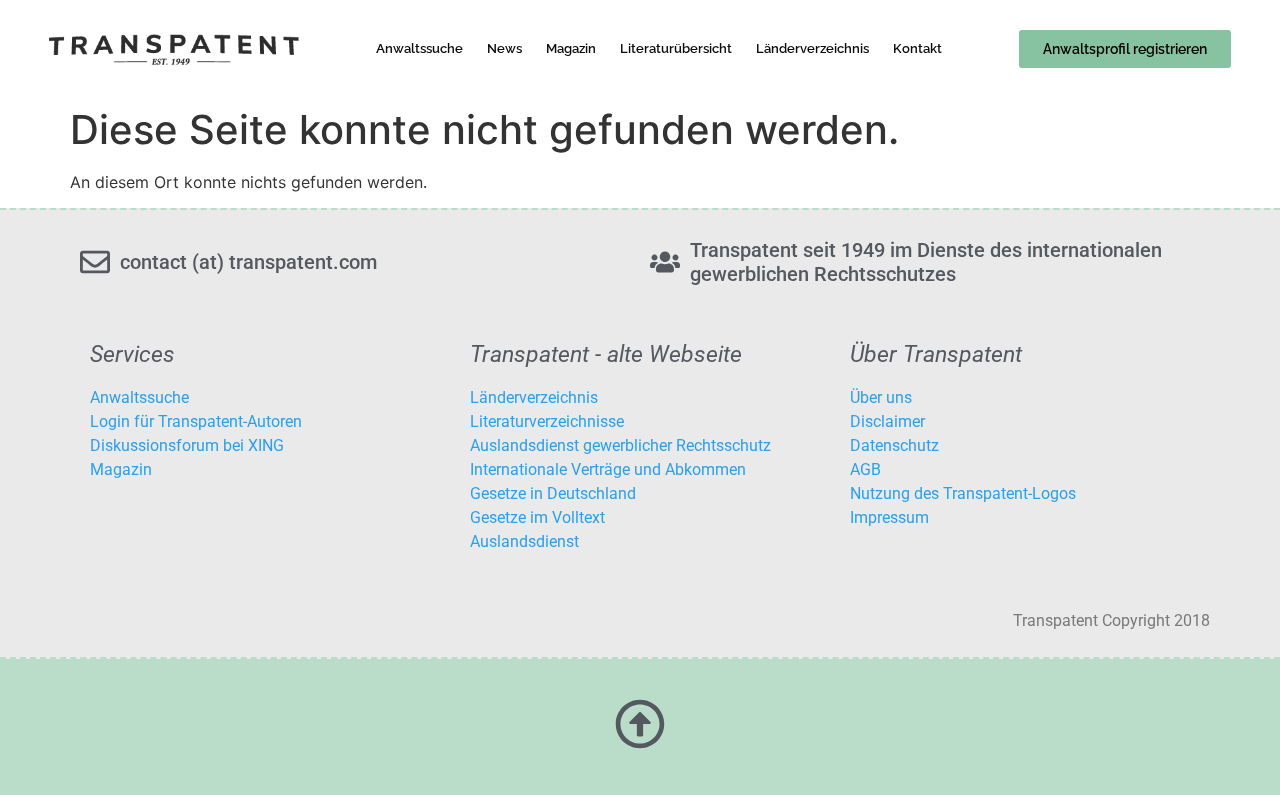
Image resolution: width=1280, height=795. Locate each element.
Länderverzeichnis (812, 48)
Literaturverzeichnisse (547, 421)
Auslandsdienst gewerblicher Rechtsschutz (620, 445)
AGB (865, 469)
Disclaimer (887, 421)
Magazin (571, 48)
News (504, 48)
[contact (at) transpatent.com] (95, 262)
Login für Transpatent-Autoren (196, 421)
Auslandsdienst (524, 541)
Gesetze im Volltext (537, 517)
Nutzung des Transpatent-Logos (963, 493)
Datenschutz (894, 445)
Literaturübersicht (676, 48)
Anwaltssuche (419, 48)
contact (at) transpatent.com (248, 262)
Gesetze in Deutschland (553, 493)
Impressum (889, 517)
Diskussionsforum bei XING (187, 445)
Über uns (881, 397)
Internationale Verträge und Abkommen (608, 469)
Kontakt (917, 48)
